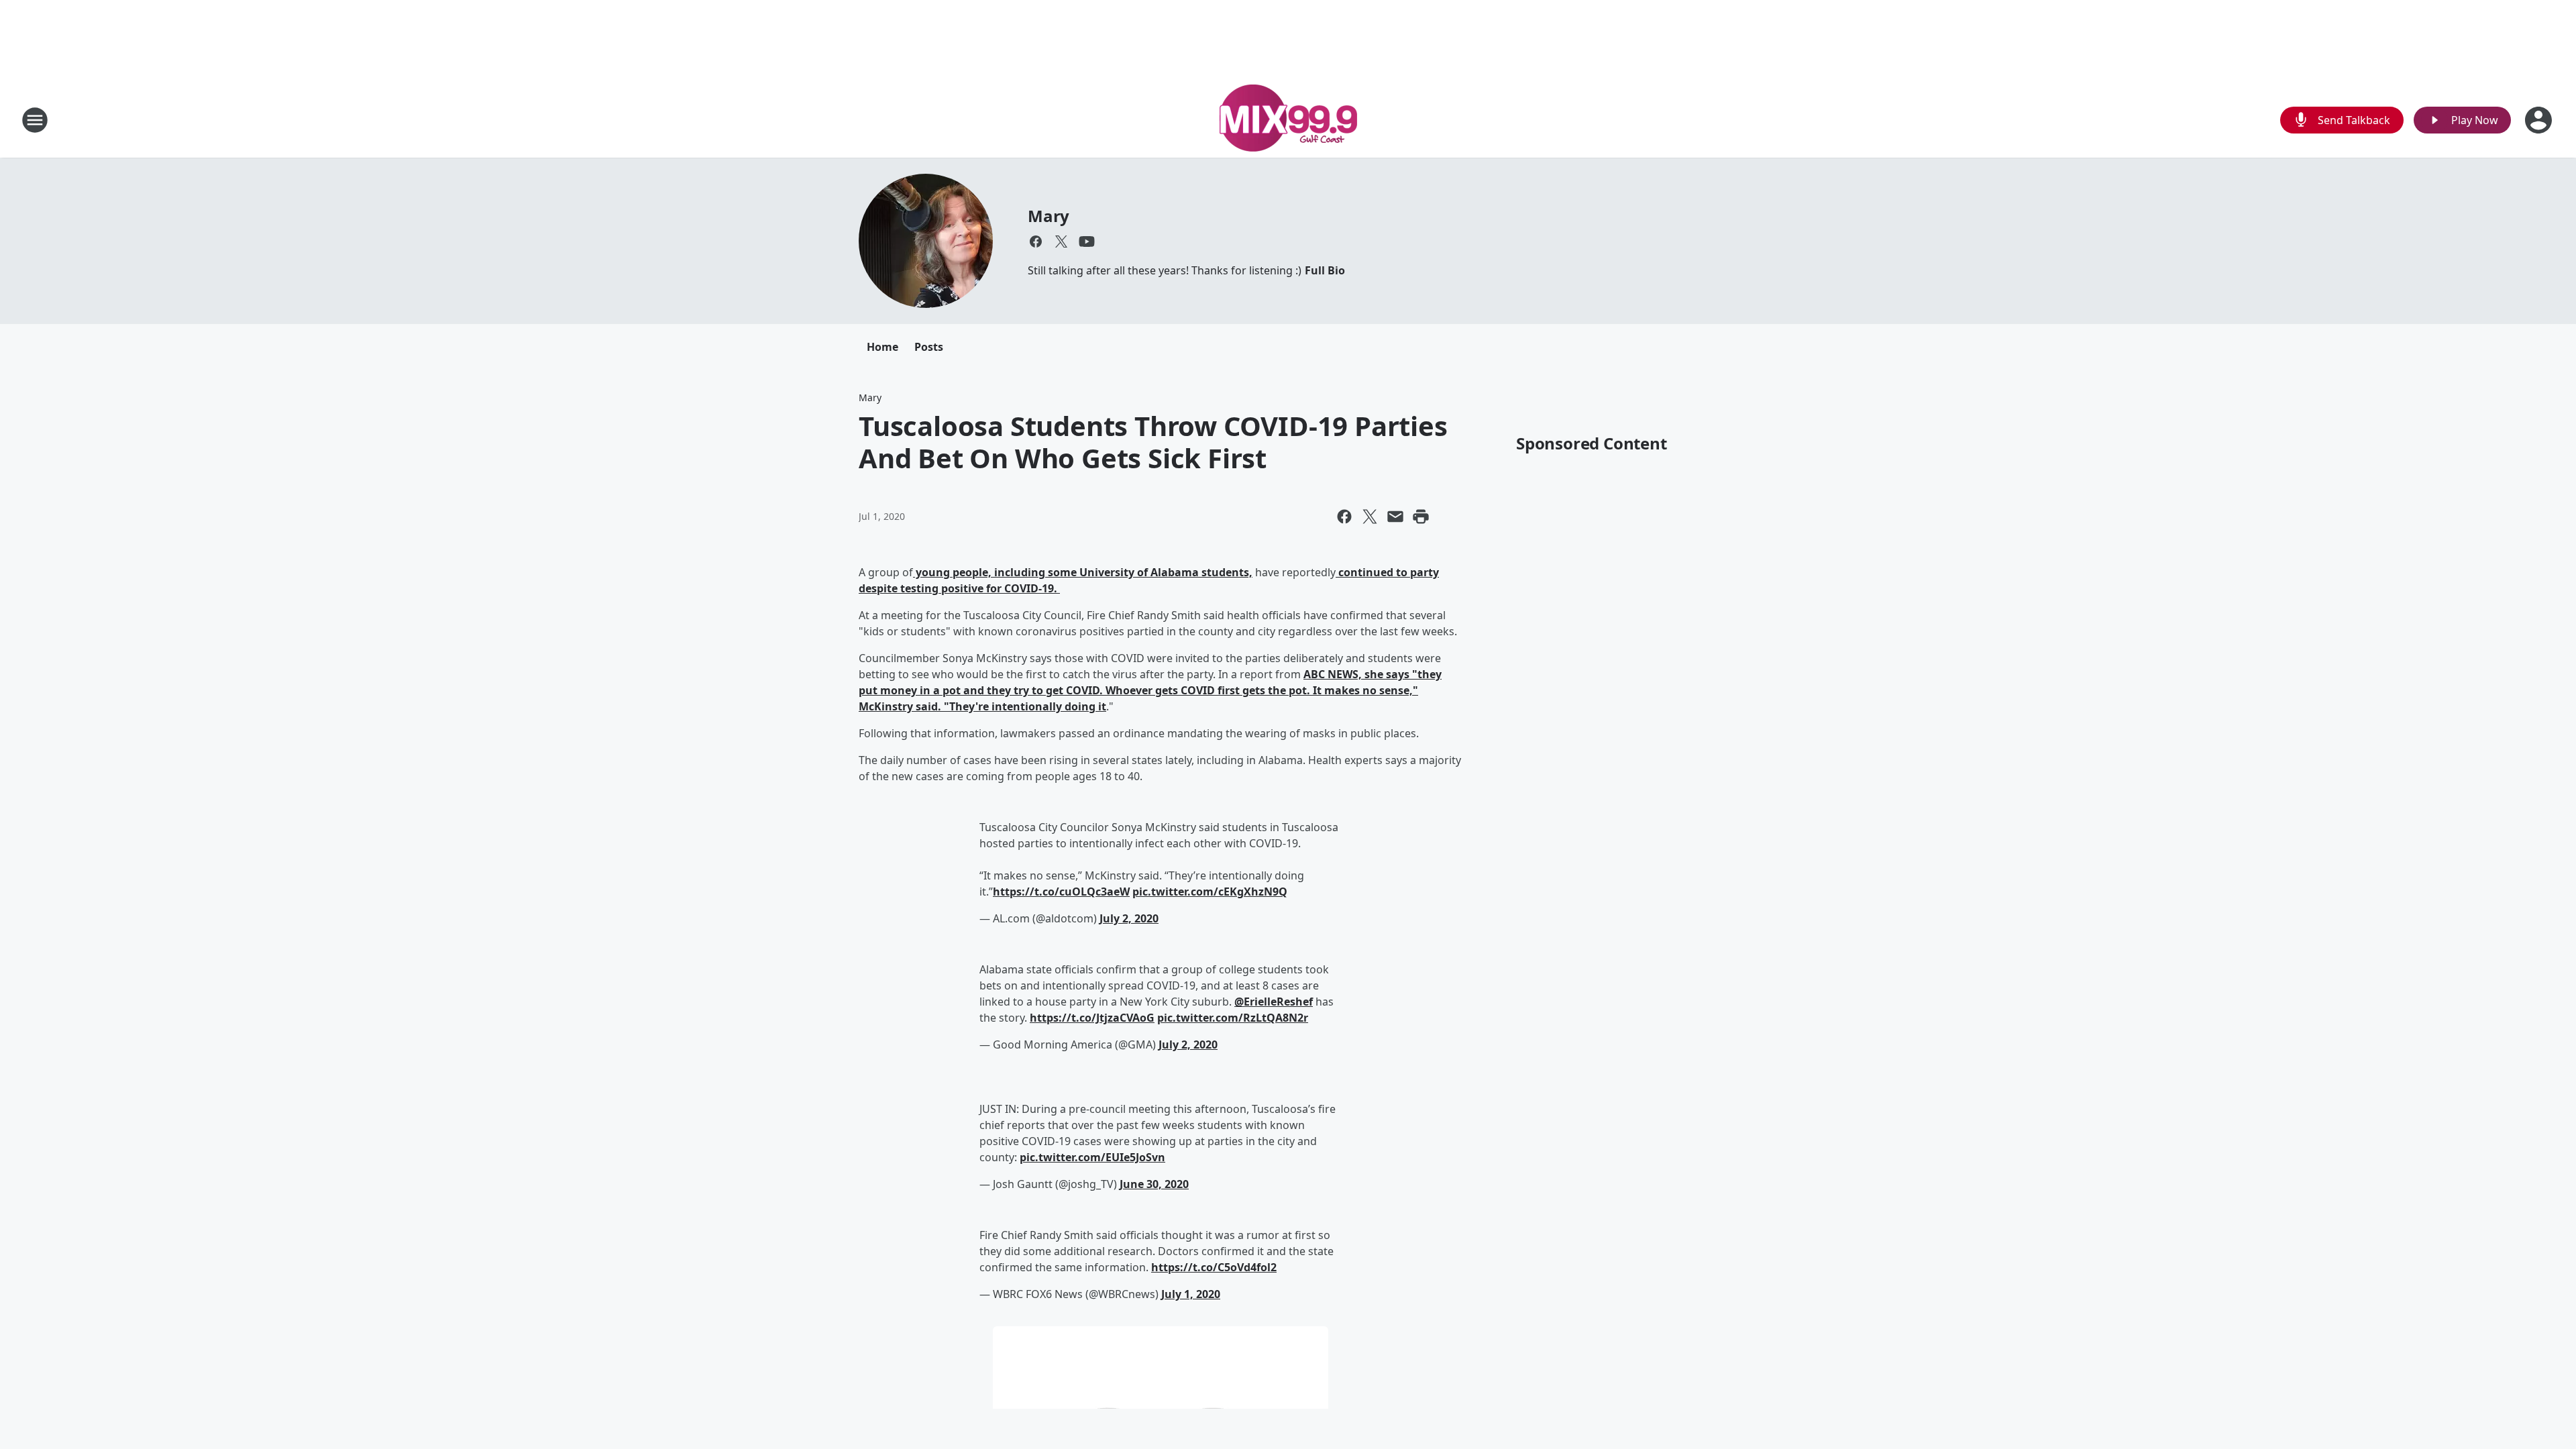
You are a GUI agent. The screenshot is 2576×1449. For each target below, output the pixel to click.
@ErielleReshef (1274, 1002)
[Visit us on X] (1061, 241)
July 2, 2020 (1129, 918)
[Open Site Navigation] (35, 120)
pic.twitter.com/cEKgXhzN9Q (1210, 892)
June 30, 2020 (1154, 1184)
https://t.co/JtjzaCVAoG (1092, 1018)
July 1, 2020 (1191, 1294)
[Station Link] (1288, 120)
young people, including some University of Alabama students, (1083, 572)
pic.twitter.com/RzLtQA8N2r (1233, 1018)
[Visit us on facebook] (1036, 241)
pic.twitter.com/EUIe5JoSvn (1092, 1157)
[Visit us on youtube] (1087, 241)
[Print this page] (1421, 517)
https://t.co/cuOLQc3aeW (1061, 892)
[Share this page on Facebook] (1344, 517)
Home (882, 347)
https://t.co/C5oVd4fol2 (1214, 1267)
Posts (929, 347)
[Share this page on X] (1370, 517)
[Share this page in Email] (1395, 517)
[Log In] (2540, 120)
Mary (1049, 216)
